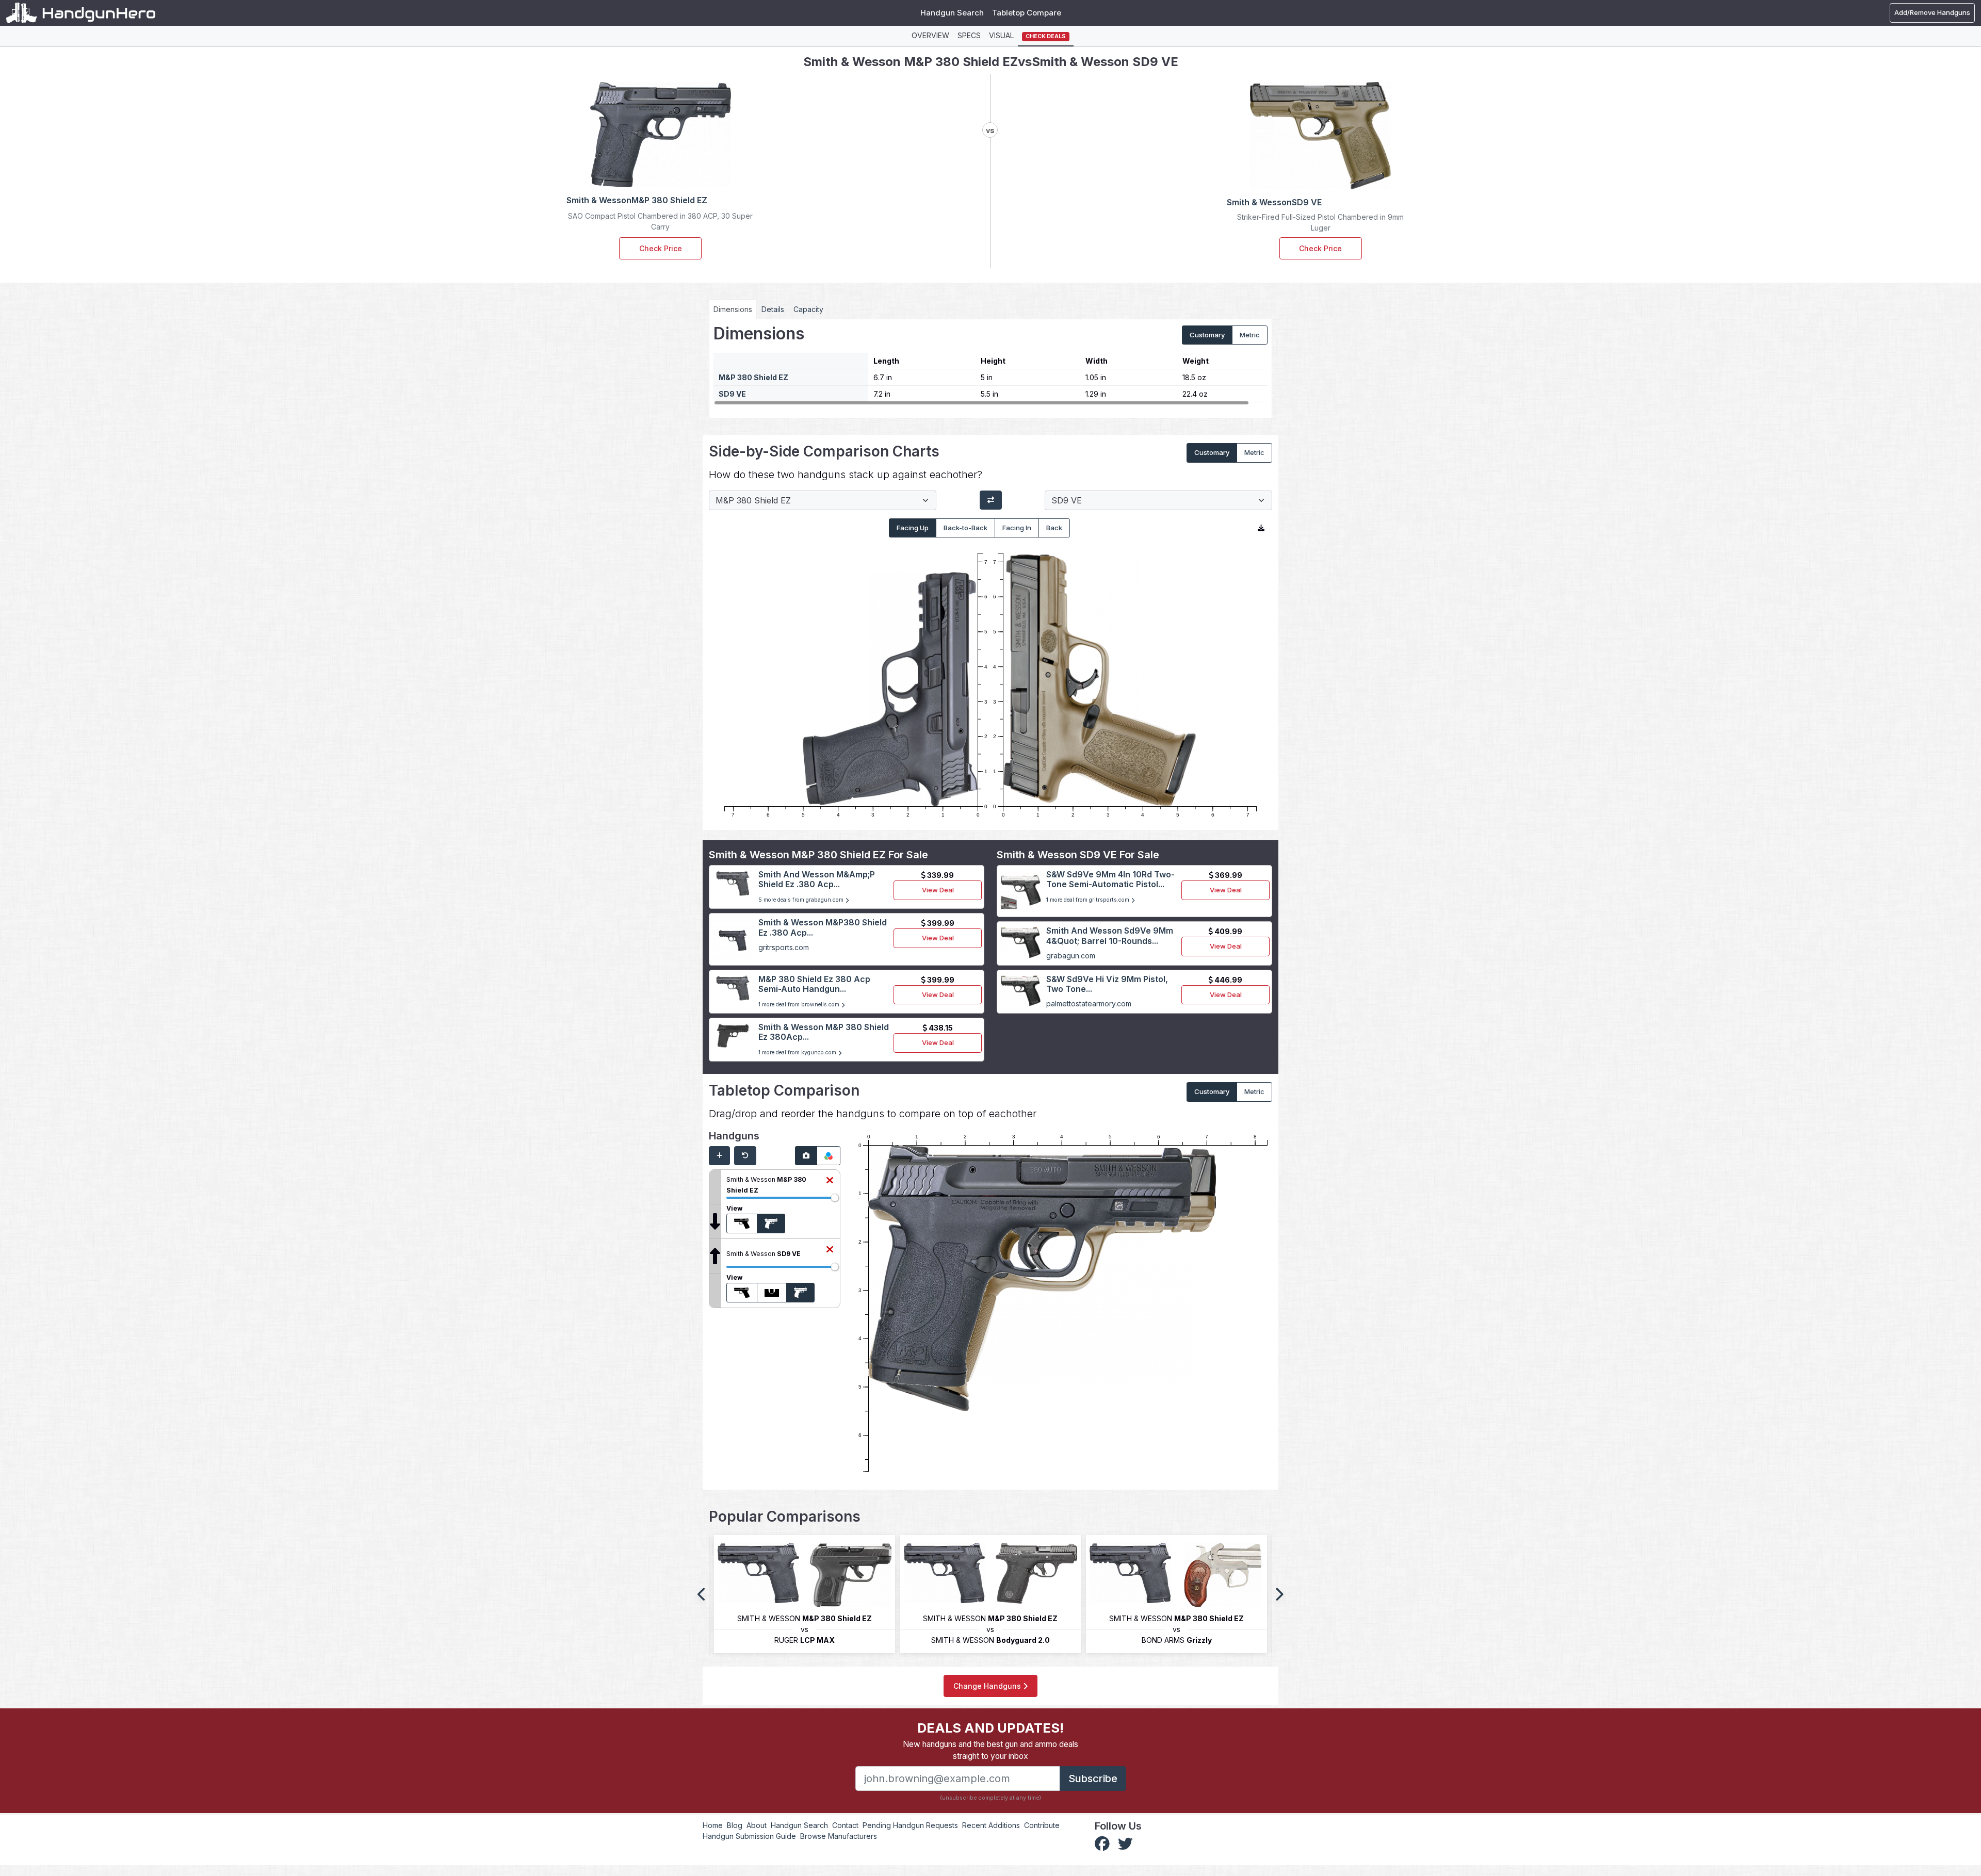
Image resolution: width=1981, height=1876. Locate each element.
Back (1054, 528)
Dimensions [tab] (733, 309)
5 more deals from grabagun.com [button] (802, 900)
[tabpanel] (990, 365)
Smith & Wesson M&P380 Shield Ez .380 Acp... (823, 927)
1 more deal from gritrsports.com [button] (1089, 900)
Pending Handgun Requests (910, 1825)
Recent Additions (991, 1825)
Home (713, 1825)
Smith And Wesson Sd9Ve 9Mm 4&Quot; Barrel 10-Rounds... (1110, 935)
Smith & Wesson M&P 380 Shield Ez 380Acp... (824, 1032)
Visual (1001, 35)
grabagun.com (1071, 956)
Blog (735, 1825)
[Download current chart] (1261, 528)
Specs (969, 35)
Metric (1250, 335)
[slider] (835, 1198)
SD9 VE (732, 394)
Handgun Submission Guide (749, 1836)
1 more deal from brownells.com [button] (800, 1005)
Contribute (1042, 1825)
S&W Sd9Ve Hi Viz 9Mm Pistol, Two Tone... (1107, 984)
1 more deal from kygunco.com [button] (798, 1053)
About (757, 1825)
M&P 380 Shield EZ (753, 377)
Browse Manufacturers (839, 1836)
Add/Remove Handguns (1932, 12)
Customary (1207, 335)
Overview (930, 35)
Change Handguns (988, 1686)
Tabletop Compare (1027, 13)
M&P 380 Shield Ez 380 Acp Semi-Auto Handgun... (814, 984)
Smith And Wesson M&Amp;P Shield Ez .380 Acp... (817, 879)
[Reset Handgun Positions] (745, 1156)
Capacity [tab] (808, 309)
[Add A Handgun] (719, 1156)
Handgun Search (952, 13)
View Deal (938, 890)
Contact (845, 1825)
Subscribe (1093, 1779)
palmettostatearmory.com (1089, 1004)
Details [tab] (773, 309)
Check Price (661, 248)
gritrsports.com (784, 947)
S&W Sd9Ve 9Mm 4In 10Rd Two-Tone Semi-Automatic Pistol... (1110, 879)
